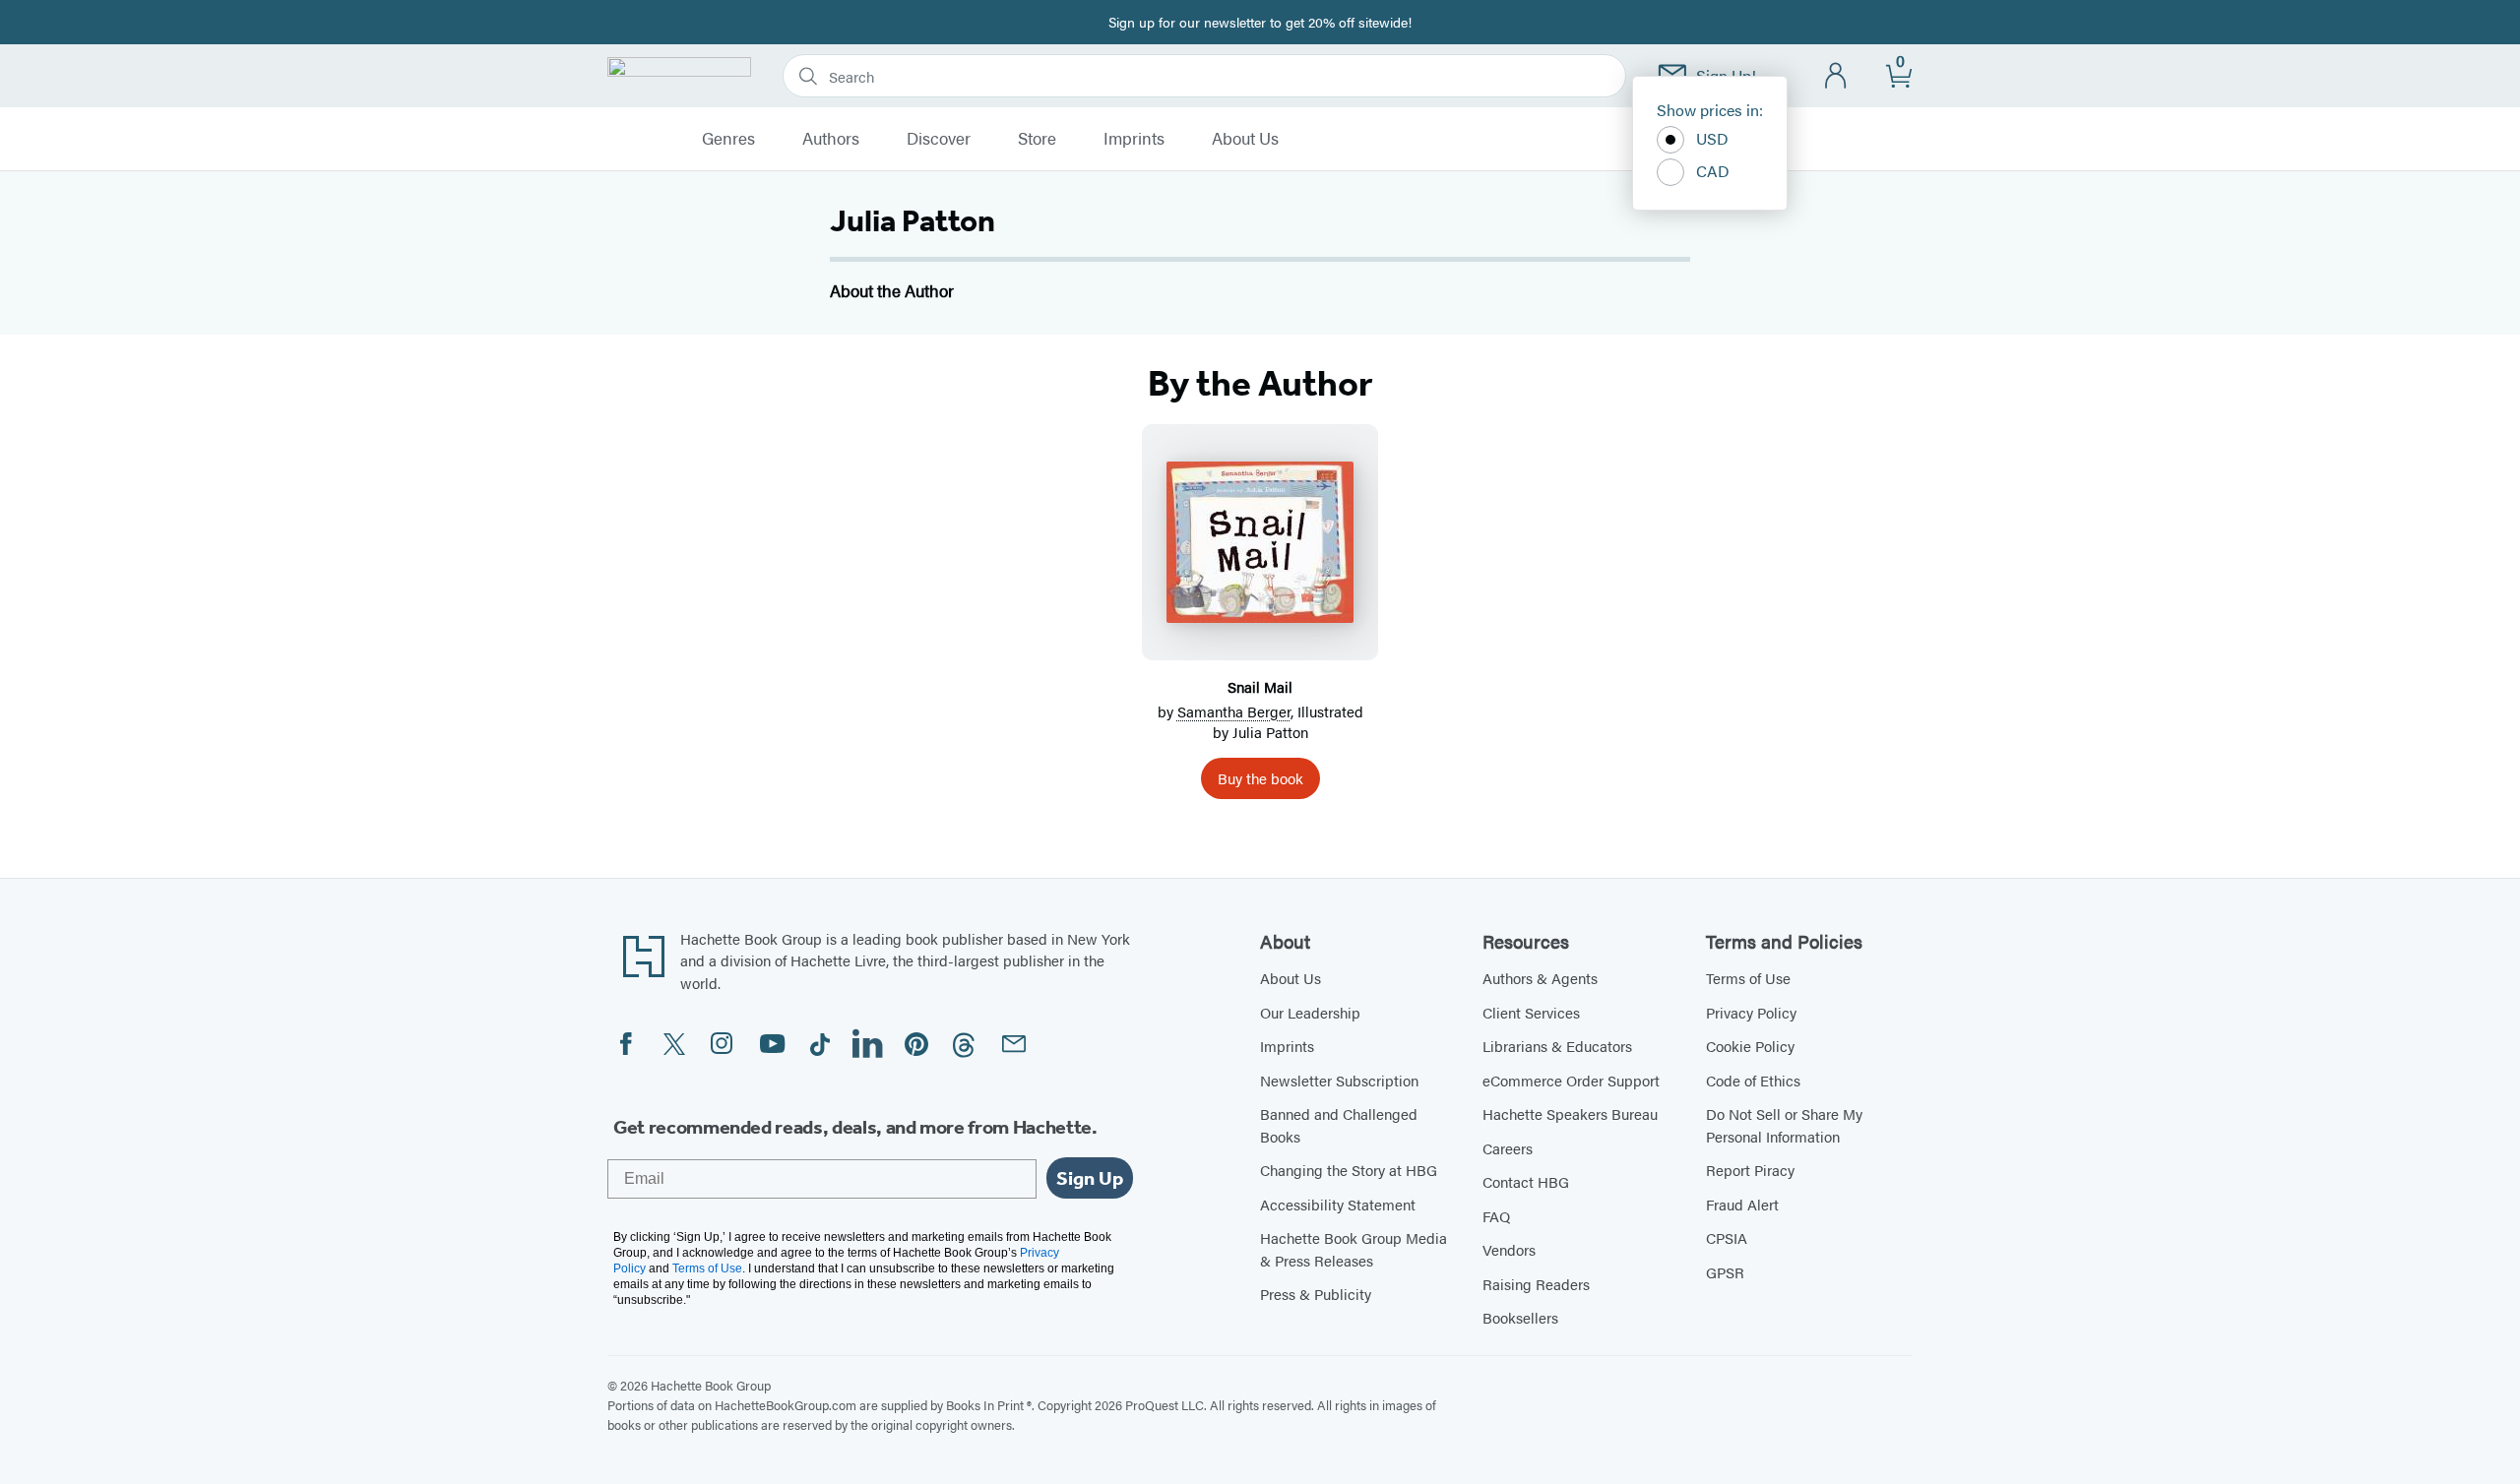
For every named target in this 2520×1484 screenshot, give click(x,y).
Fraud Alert (1742, 1204)
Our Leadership (1310, 1012)
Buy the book (1260, 778)
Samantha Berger (1234, 711)
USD (1712, 138)
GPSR (1725, 1272)
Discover (939, 139)
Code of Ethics (1753, 1080)
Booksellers (1520, 1317)
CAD (1713, 171)
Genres (728, 139)
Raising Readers (1536, 1284)
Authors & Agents (1540, 978)
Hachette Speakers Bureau (1570, 1113)
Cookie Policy (1750, 1046)
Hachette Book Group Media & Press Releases (1354, 1249)
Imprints (1134, 139)
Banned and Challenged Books (1339, 1125)
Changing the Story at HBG (1349, 1170)
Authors (831, 139)
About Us (1245, 139)
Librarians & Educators (1557, 1046)
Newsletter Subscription (1339, 1080)
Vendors (1509, 1249)
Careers (1508, 1148)
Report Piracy (1750, 1170)
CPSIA (1727, 1237)
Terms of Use (1748, 978)
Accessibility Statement (1338, 1204)
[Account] (1836, 76)
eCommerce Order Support (1571, 1080)
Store (1037, 139)
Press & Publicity (1316, 1294)
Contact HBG (1526, 1181)
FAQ (1496, 1216)
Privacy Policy (1751, 1012)
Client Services (1531, 1012)
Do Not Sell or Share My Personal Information (1784, 1125)
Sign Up (1090, 1178)
